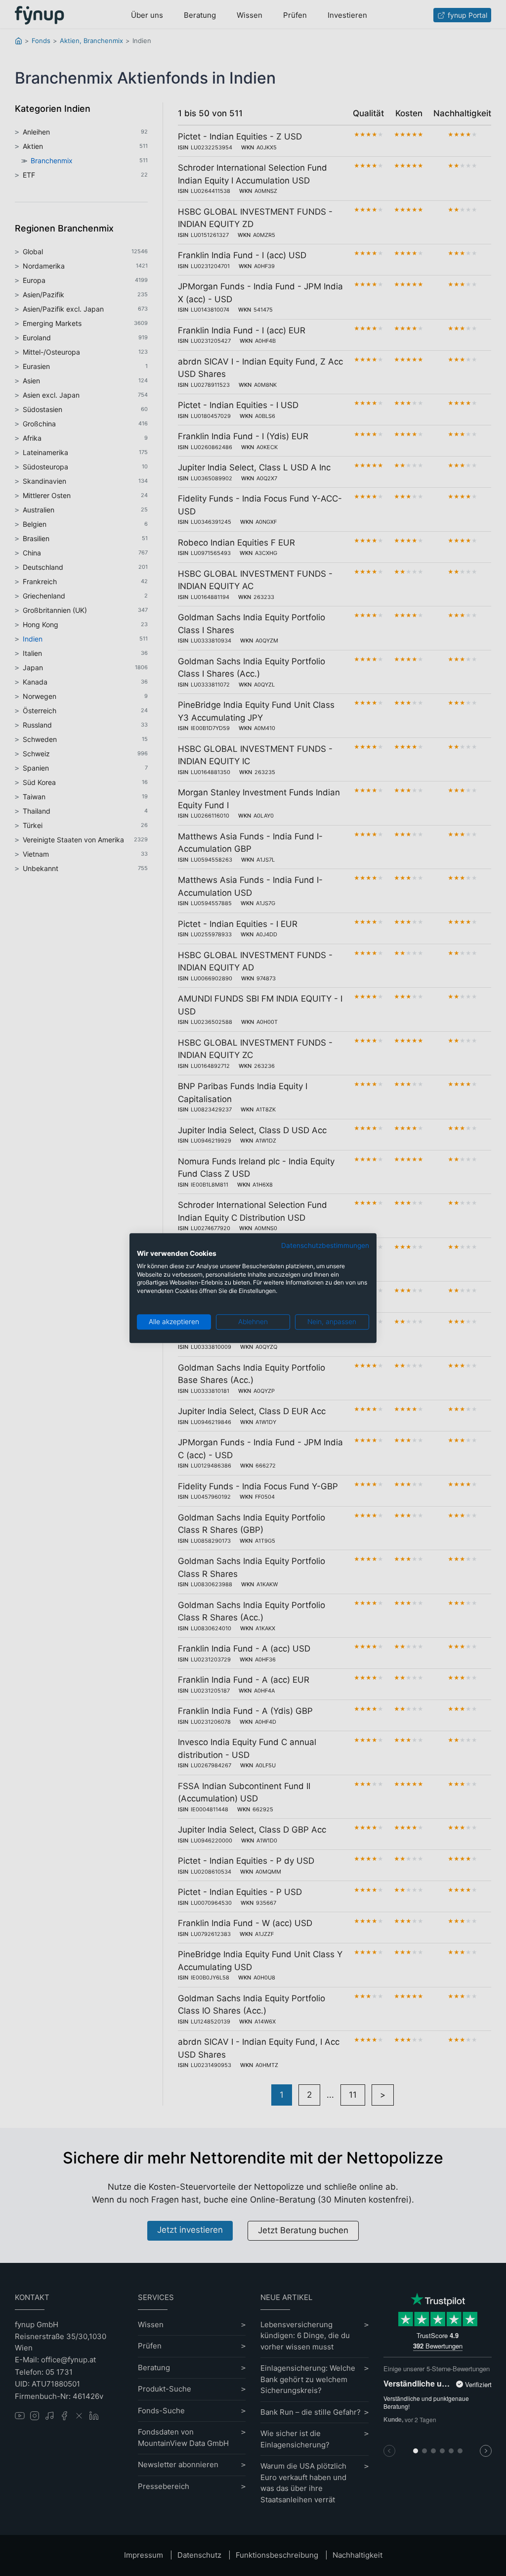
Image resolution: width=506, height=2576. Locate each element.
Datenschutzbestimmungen (325, 1245)
